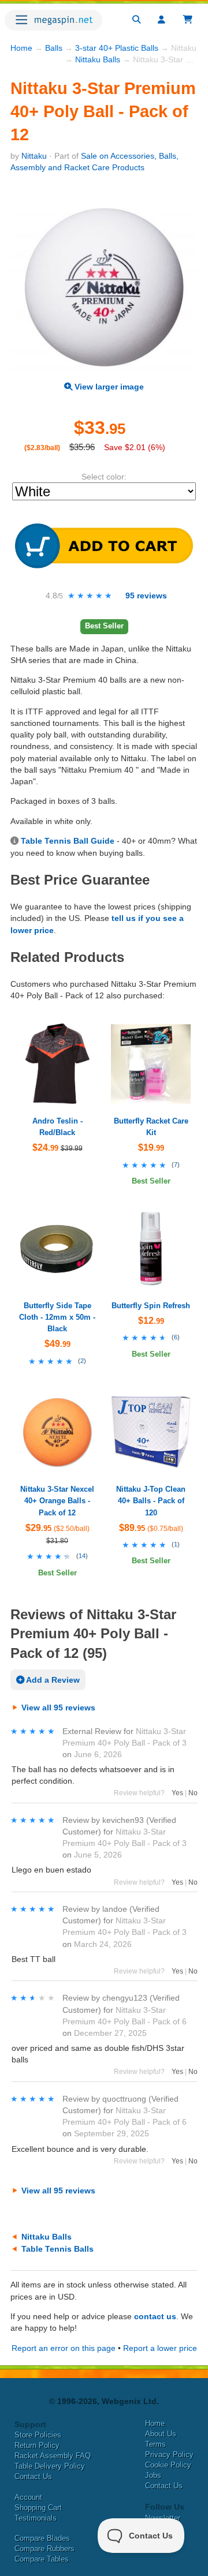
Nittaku (34, 156)
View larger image (108, 387)
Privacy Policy (169, 2455)
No (193, 1793)
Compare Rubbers (44, 2549)
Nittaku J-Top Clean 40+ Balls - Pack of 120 (151, 1501)
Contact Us (33, 2476)
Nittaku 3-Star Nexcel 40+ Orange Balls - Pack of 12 (57, 1501)
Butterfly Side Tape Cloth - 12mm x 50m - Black (57, 1317)
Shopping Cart (38, 2508)
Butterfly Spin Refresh (151, 1306)
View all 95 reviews (58, 1708)
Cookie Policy (168, 2465)
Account (28, 2497)
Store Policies (38, 2435)
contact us (155, 2316)
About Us (161, 2434)
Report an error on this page (64, 2348)
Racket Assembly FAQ (53, 2456)
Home (21, 48)
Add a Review (52, 1680)
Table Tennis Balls (57, 2249)
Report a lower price (160, 2348)
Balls (54, 48)
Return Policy (37, 2445)
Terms (155, 2444)
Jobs (153, 2475)
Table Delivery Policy (50, 2466)
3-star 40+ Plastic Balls (117, 48)
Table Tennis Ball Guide (68, 841)
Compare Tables (42, 2559)
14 (82, 1556)
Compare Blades (42, 2538)
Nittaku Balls (98, 59)
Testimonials (36, 2518)
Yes (177, 1793)
